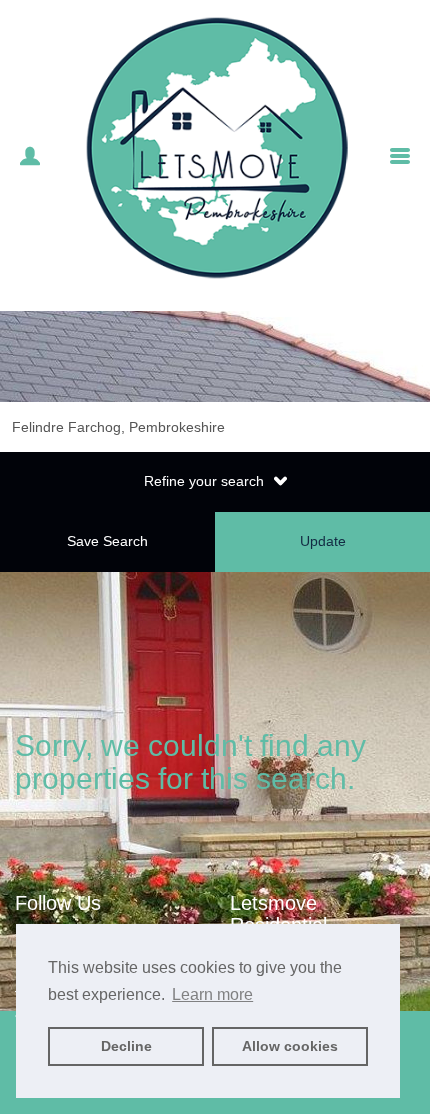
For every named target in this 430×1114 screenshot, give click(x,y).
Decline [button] (126, 1046)
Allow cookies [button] (290, 1046)
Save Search (107, 541)
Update (323, 541)
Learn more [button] (212, 994)
